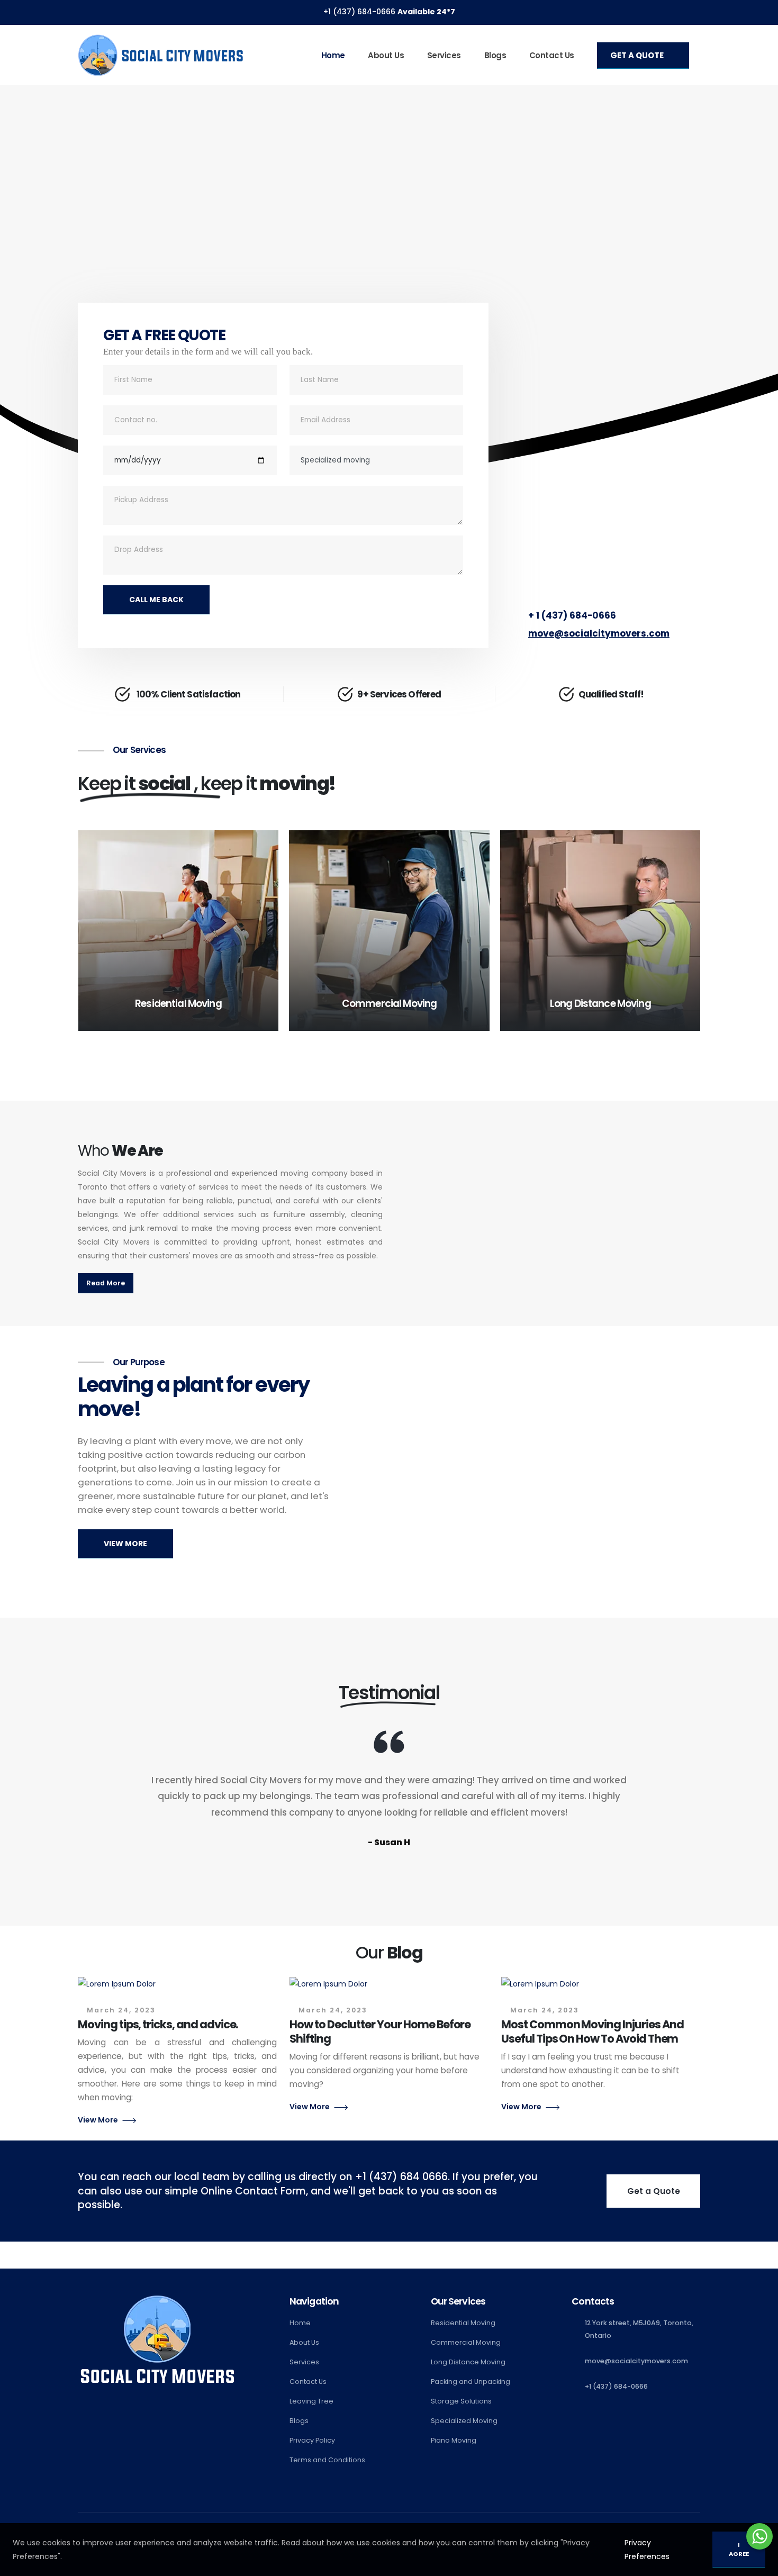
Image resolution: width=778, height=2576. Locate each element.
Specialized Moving (464, 2421)
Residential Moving (463, 2323)
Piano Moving (454, 2440)
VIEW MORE (125, 1544)
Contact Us (552, 55)
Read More (106, 1283)
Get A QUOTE (638, 55)
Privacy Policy (312, 2440)
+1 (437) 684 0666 (401, 2177)
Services (444, 55)
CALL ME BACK (156, 600)
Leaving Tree (311, 2401)
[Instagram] (766, 12)
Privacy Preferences (647, 2550)
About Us (386, 55)
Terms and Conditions (327, 2460)
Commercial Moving (466, 2342)
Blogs (495, 55)
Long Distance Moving (468, 2362)
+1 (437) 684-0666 (360, 12)
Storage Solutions (461, 2401)
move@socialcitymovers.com (599, 633)
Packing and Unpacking (471, 2382)
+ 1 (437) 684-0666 (572, 615)
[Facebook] (746, 12)
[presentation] (28, 296)
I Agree (739, 2549)
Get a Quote (654, 2191)
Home (333, 55)
